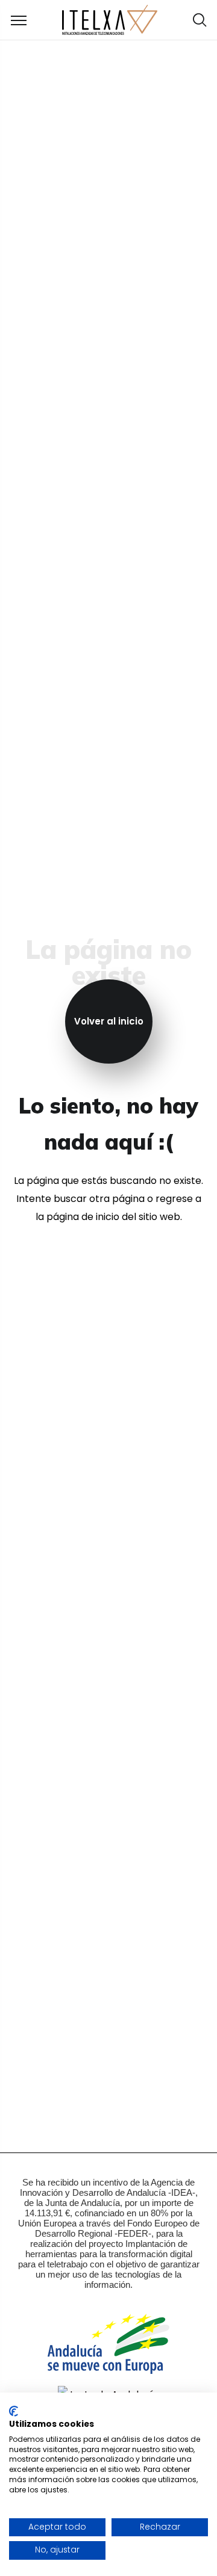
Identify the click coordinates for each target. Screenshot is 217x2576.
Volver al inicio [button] (109, 1021)
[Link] (110, 20)
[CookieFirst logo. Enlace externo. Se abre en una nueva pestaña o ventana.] (14, 2411)
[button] (200, 20)
